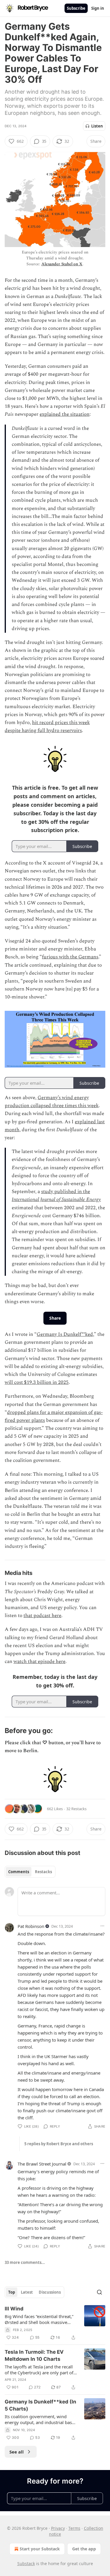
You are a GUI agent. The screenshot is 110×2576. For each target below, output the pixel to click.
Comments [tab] (19, 1872)
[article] (55, 2323)
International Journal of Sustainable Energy (56, 1200)
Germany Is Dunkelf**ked (65, 1334)
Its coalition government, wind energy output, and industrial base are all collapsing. (39, 2419)
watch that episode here (39, 1661)
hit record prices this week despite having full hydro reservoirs (47, 727)
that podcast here (42, 1616)
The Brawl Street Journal (42, 2164)
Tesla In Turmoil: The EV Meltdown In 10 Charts (34, 2355)
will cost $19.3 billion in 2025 (37, 1382)
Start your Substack (40, 2549)
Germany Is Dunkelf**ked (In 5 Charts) (40, 2405)
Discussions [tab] (50, 2292)
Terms (74, 2528)
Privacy (58, 2528)
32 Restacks (76, 1809)
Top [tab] (12, 2292)
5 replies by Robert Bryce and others (59, 2144)
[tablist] (30, 1872)
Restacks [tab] (43, 1872)
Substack (26, 2563)
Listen (97, 126)
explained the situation (65, 414)
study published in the (66, 1192)
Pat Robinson (31, 1926)
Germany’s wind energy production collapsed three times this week (52, 1102)
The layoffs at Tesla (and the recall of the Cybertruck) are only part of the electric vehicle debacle (39, 2370)
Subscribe (76, 8)
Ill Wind (14, 2309)
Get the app (84, 2549)
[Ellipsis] (102, 1926)
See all (17, 2452)
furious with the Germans (70, 957)
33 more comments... (25, 2262)
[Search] (99, 2292)
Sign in (98, 8)
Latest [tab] (27, 2292)
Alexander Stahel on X (62, 264)
